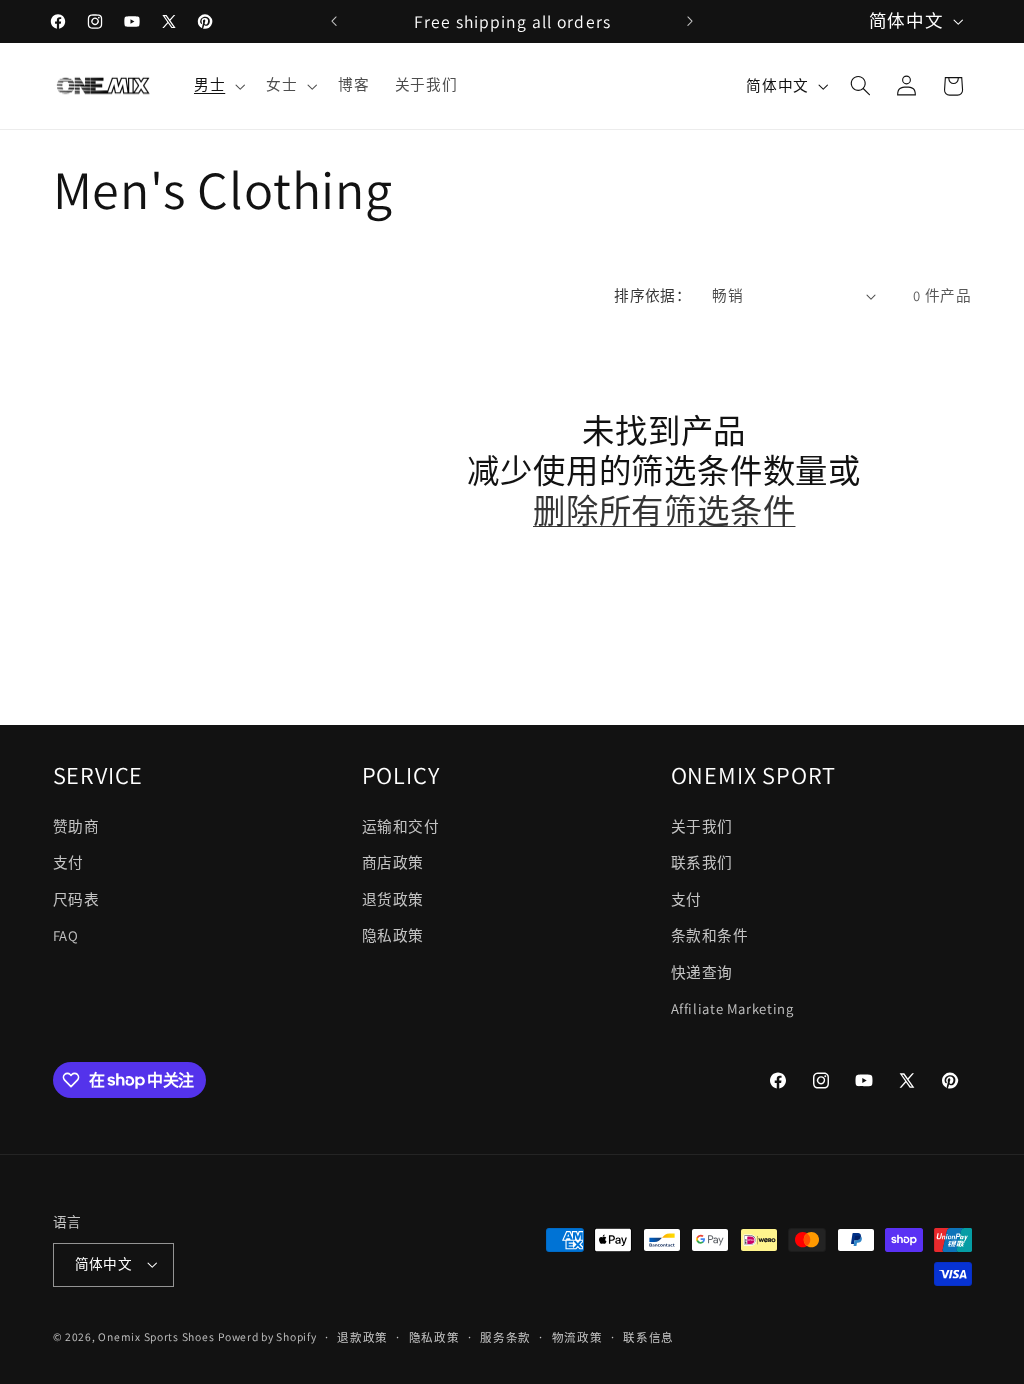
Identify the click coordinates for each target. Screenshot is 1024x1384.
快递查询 (702, 972)
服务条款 (505, 1337)
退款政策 (362, 1337)
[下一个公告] (690, 21)
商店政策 (393, 862)
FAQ (66, 935)
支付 (68, 862)
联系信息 (648, 1337)
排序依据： (652, 295)
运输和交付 (401, 826)
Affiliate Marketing (732, 1008)
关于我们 (702, 826)
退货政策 (393, 899)
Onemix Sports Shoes (156, 1336)
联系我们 (702, 862)
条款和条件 (710, 935)
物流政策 (577, 1337)
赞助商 (76, 826)
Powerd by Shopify (267, 1336)
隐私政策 (393, 935)
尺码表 (76, 899)
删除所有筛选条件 (664, 512)
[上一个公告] (334, 21)
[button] (217, 86)
